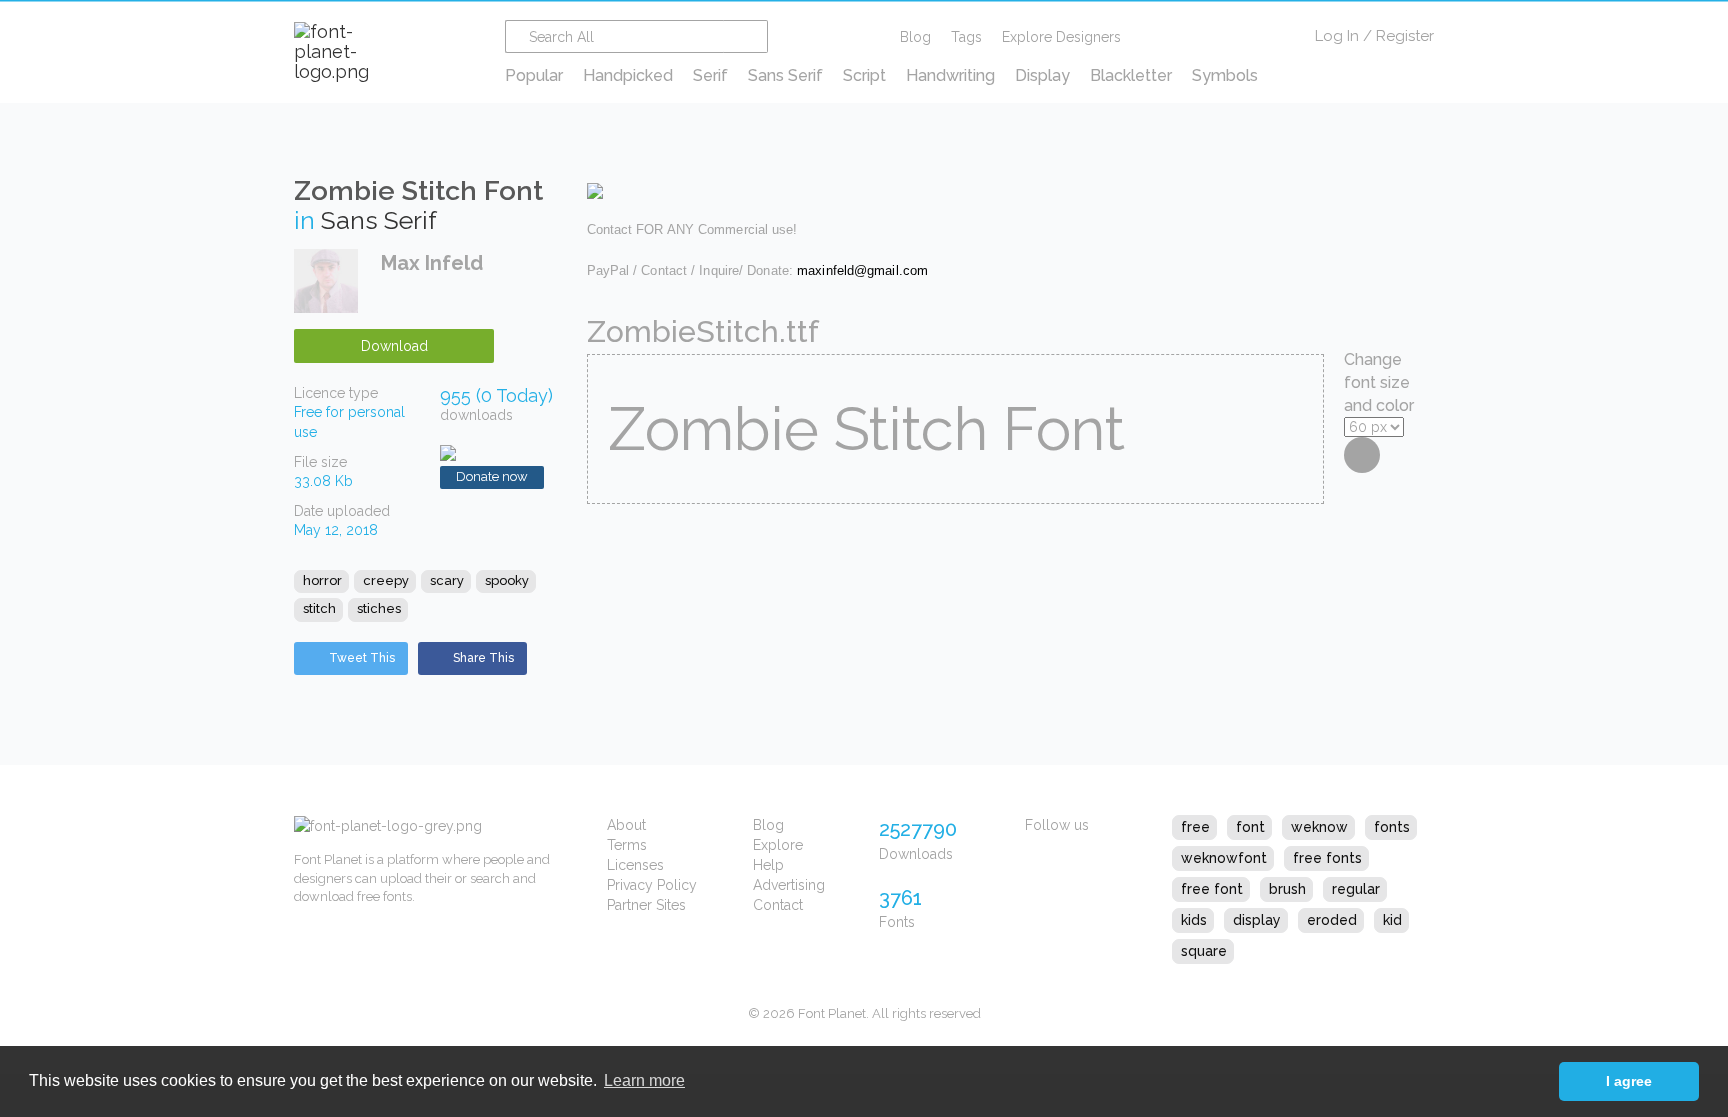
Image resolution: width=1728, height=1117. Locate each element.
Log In (1337, 36)
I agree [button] (1629, 1081)
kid (1392, 920)
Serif (710, 75)
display (1257, 920)
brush (1287, 889)
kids (1194, 920)
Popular (534, 75)
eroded (1332, 920)
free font (1212, 889)
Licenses (635, 865)
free (1195, 827)
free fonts (1327, 858)
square (1204, 951)
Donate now (492, 476)
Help (768, 865)
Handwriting (950, 75)
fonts (1392, 827)
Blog (915, 37)
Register (1405, 36)
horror (322, 580)
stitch (319, 608)
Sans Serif (785, 75)
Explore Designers (1061, 37)
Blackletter (1131, 75)
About (626, 825)
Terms (627, 845)
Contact (778, 905)
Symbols (1225, 75)
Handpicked (628, 75)
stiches (379, 608)
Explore (778, 845)
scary (447, 580)
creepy (386, 580)
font (1250, 827)
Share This (483, 658)
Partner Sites (646, 905)
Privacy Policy (652, 885)
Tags (966, 37)
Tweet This (362, 658)
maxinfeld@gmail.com (862, 270)
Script (864, 75)
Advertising (789, 885)
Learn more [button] (644, 1080)
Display (1042, 75)
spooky (507, 580)
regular (1356, 889)
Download (394, 346)
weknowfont (1224, 858)
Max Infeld (432, 263)
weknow (1319, 827)
